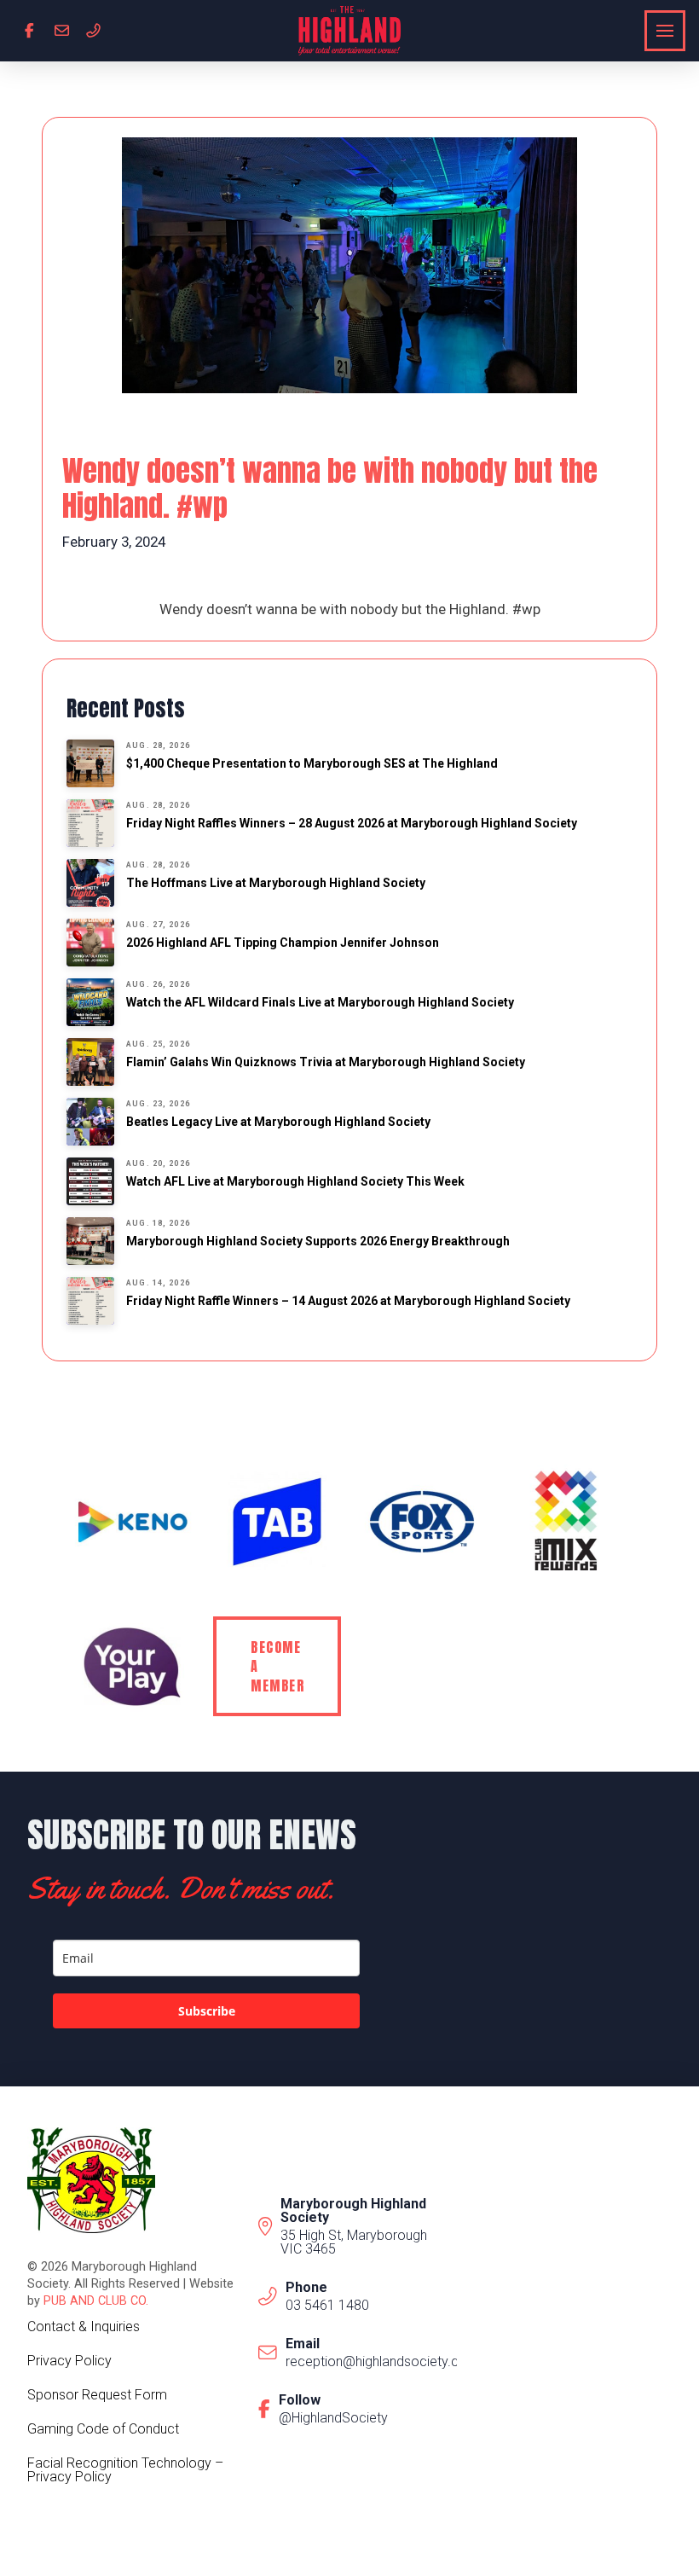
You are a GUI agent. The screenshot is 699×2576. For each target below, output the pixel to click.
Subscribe (207, 2011)
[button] (665, 31)
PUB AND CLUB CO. (96, 2301)
